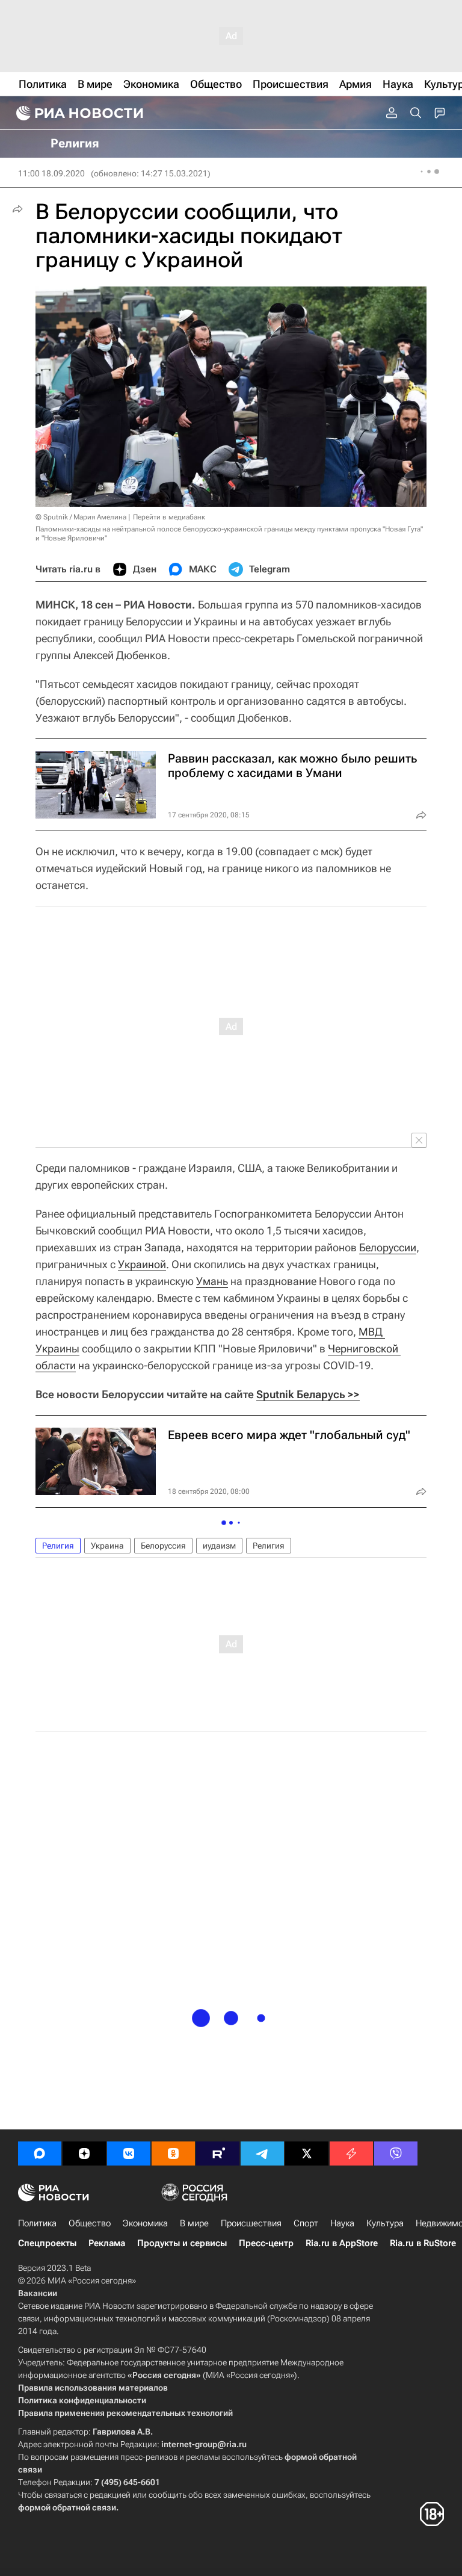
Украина (107, 1546)
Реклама (107, 2243)
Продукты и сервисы (182, 2243)
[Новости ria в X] (307, 2153)
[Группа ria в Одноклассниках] (173, 2153)
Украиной (142, 1264)
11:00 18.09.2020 (51, 173)
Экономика (145, 2223)
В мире (194, 2223)
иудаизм (219, 1546)
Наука (342, 2223)
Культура (385, 2223)
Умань (212, 1281)
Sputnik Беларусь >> (308, 1394)
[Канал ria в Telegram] (262, 2153)
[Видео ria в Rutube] (218, 2153)
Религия (58, 1546)
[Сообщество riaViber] (396, 2153)
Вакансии (38, 2293)
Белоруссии (388, 1247)
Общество (90, 2223)
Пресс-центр (266, 2243)
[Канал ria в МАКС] (40, 2153)
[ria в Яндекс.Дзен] (84, 2153)
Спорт (306, 2223)
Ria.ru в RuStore (423, 2243)
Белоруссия (163, 1546)
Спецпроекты (47, 2243)
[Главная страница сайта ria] (78, 113)
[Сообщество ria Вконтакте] (129, 2153)
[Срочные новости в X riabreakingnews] (351, 2153)
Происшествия (251, 2223)
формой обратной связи (67, 2507)
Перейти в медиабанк (169, 517)
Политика (37, 2223)
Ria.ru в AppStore (342, 2243)
